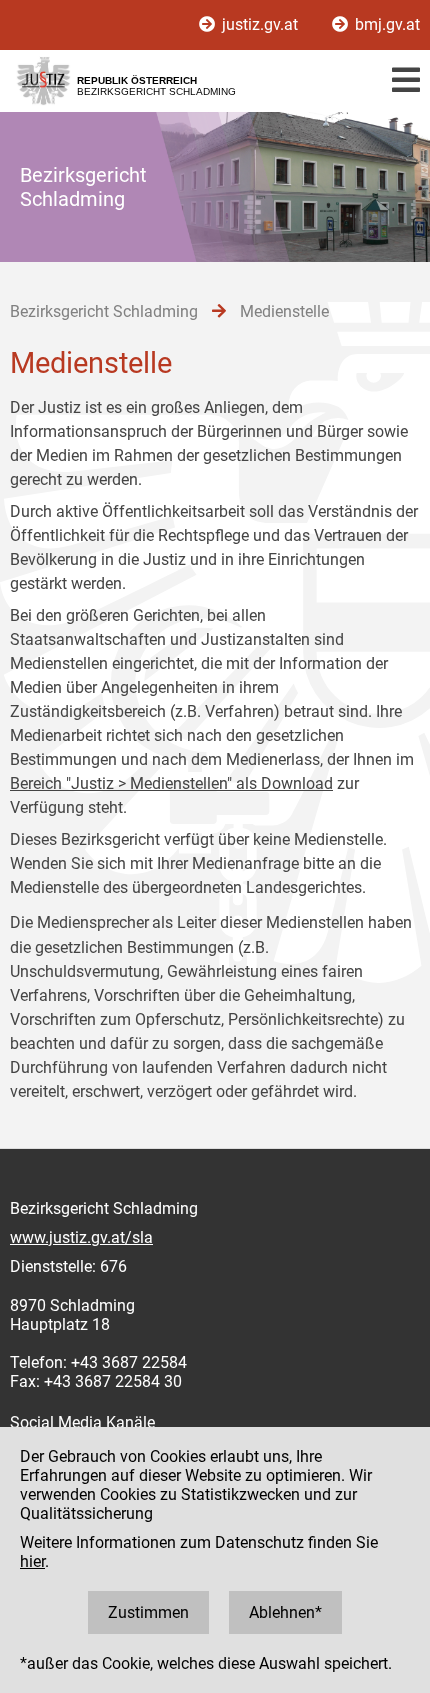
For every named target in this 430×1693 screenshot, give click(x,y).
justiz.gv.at (260, 24)
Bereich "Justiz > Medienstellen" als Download (171, 783)
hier (32, 1561)
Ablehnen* (285, 1612)
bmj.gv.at (385, 24)
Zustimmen (148, 1612)
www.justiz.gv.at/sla (81, 1237)
